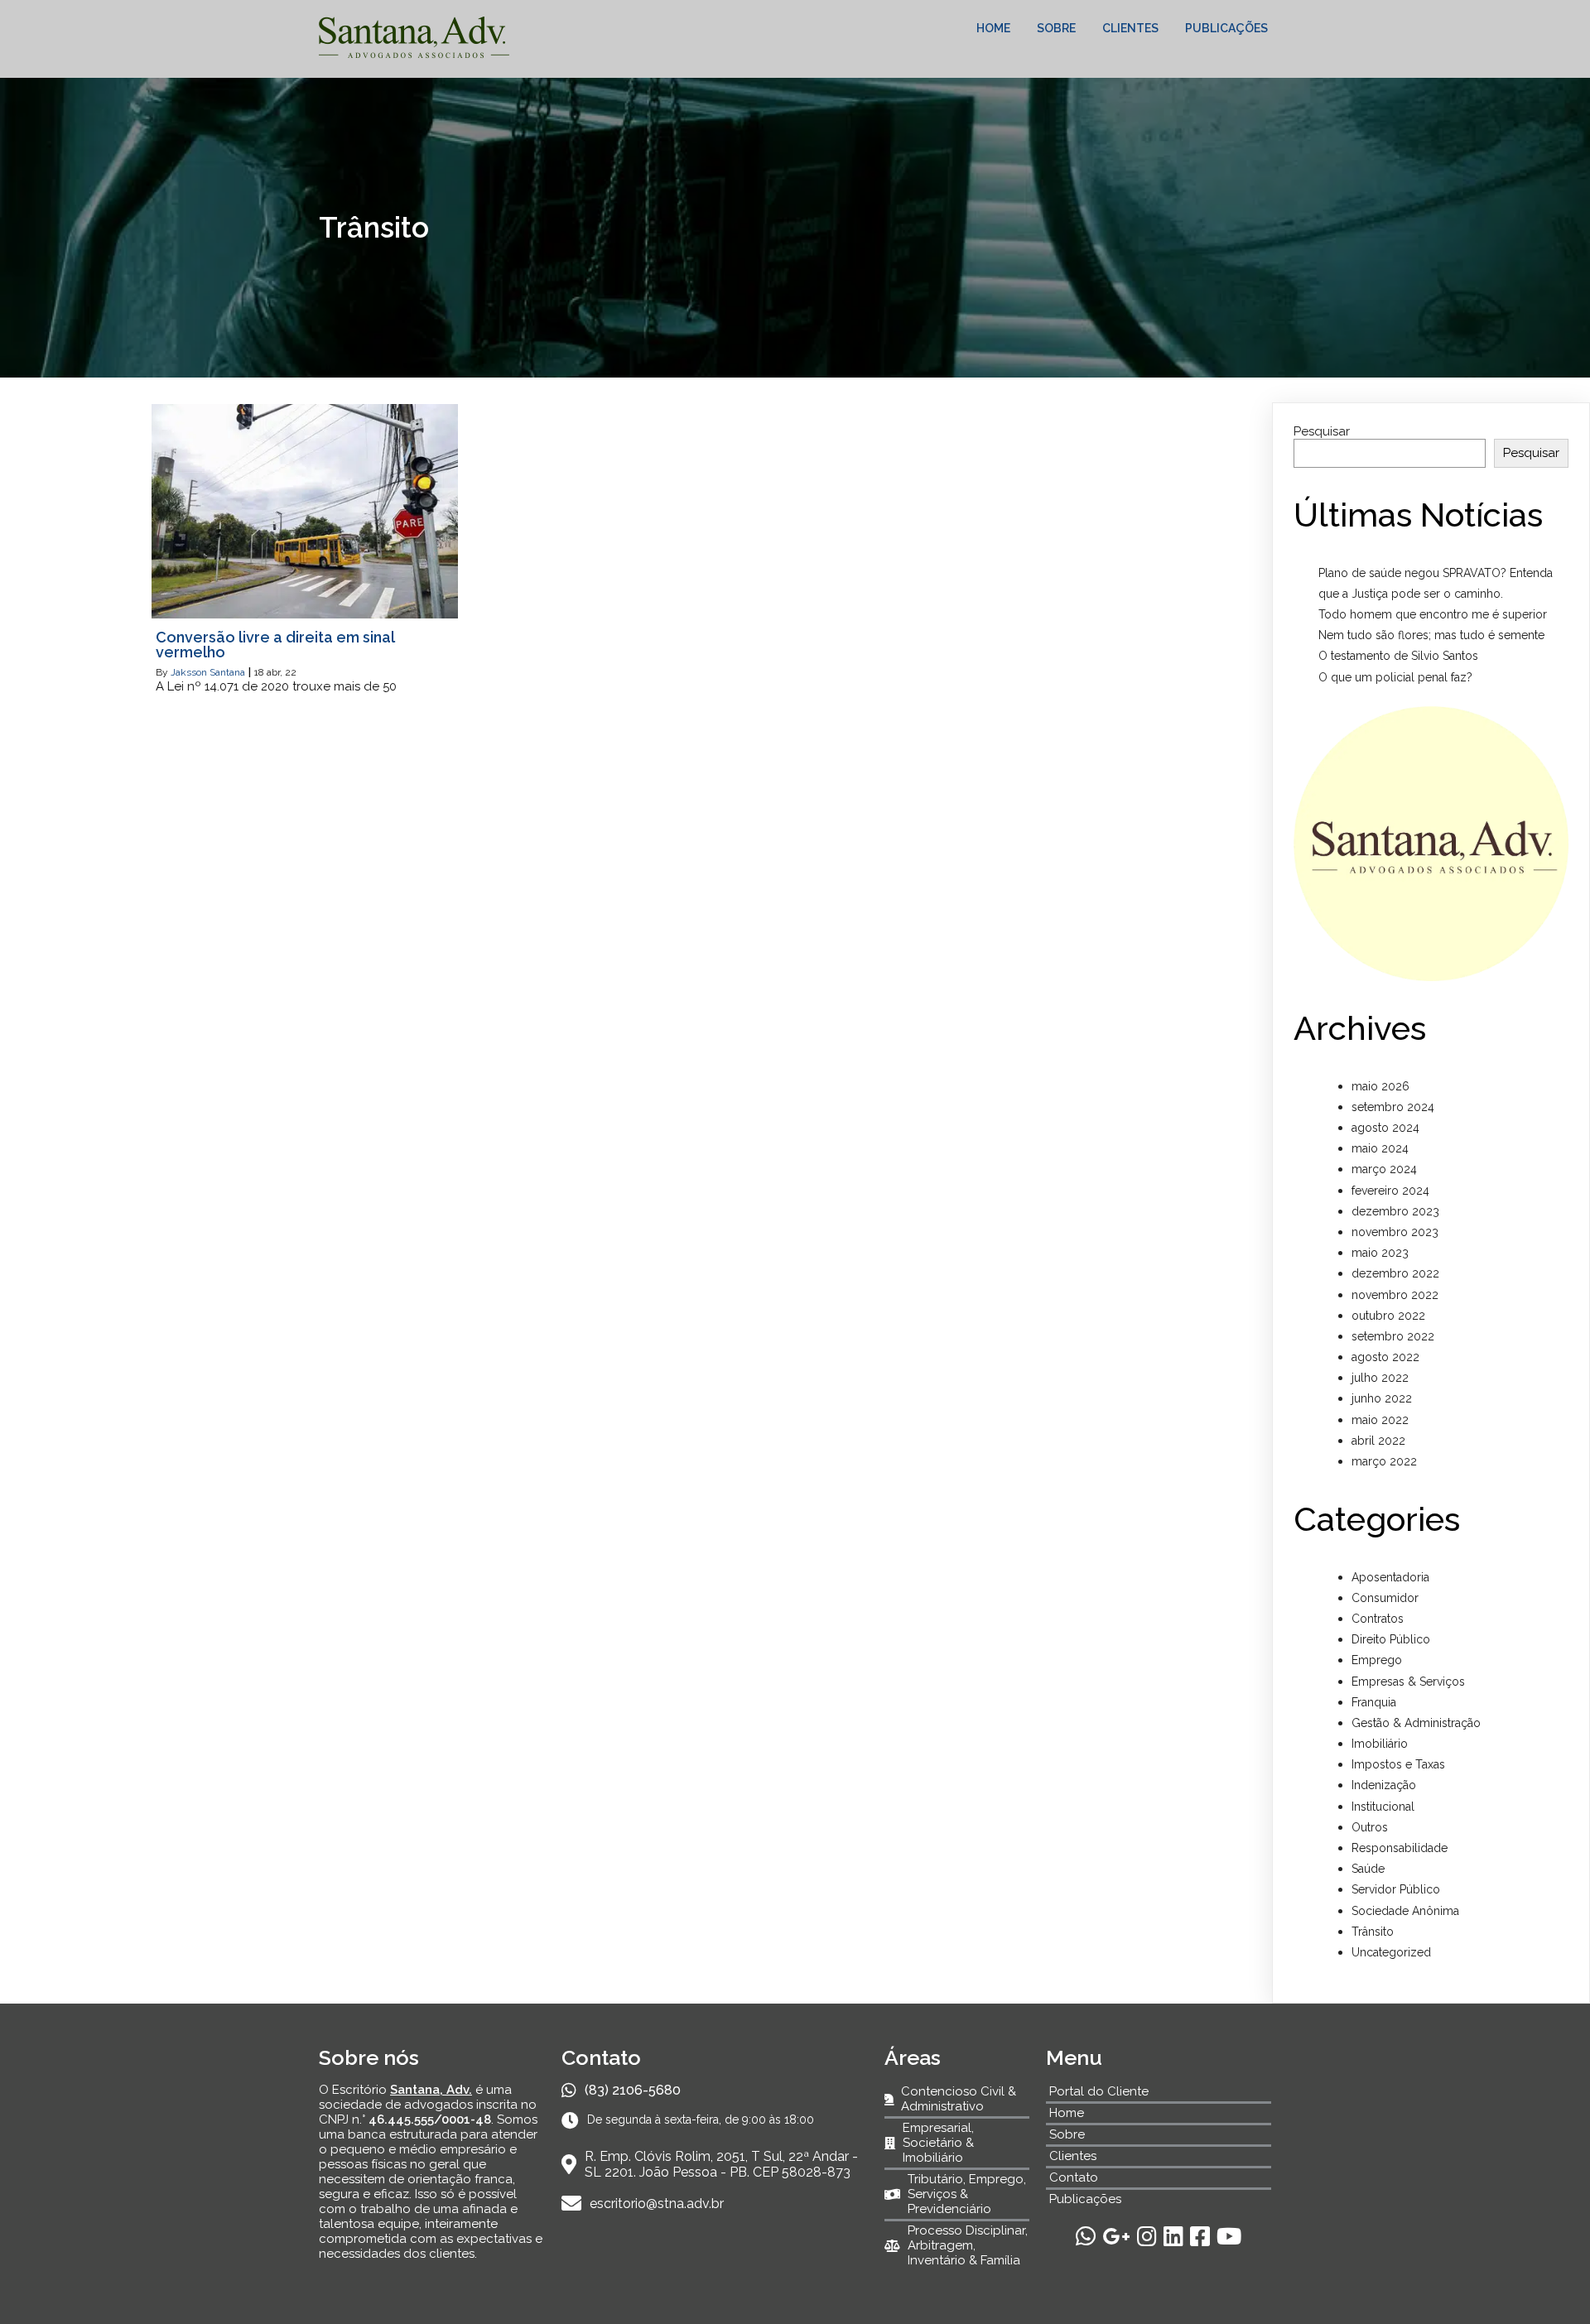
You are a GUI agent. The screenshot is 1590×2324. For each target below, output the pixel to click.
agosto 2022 (1385, 1357)
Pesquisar (1322, 431)
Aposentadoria (1390, 1577)
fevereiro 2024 (1390, 1191)
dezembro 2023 (1395, 1211)
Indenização (1384, 1785)
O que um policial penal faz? (1395, 677)
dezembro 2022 (1395, 1273)
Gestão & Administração (1416, 1723)
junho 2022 (1382, 1398)
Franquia (1374, 1702)
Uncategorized (1391, 1952)
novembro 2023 (1395, 1232)
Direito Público (1391, 1639)
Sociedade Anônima (1405, 1911)
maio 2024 (1380, 1148)
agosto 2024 (1385, 1128)
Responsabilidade (1400, 1848)
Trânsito (1373, 1932)
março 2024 (1384, 1169)
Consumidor (1385, 1598)
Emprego (1377, 1660)
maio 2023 (1380, 1253)
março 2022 (1384, 1461)
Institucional (1383, 1807)
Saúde (1368, 1869)
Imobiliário (1380, 1744)
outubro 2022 (1388, 1316)
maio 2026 (1380, 1086)
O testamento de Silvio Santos (1398, 656)
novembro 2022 (1395, 1295)
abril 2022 (1378, 1441)
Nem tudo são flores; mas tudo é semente (1431, 635)
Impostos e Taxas (1398, 1764)
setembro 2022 (1393, 1336)
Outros (1370, 1827)
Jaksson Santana (208, 672)
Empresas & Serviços (1408, 1682)
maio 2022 (1380, 1420)
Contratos (1378, 1619)
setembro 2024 (1393, 1107)
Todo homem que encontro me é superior (1433, 614)
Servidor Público (1396, 1889)
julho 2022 (1380, 1378)
